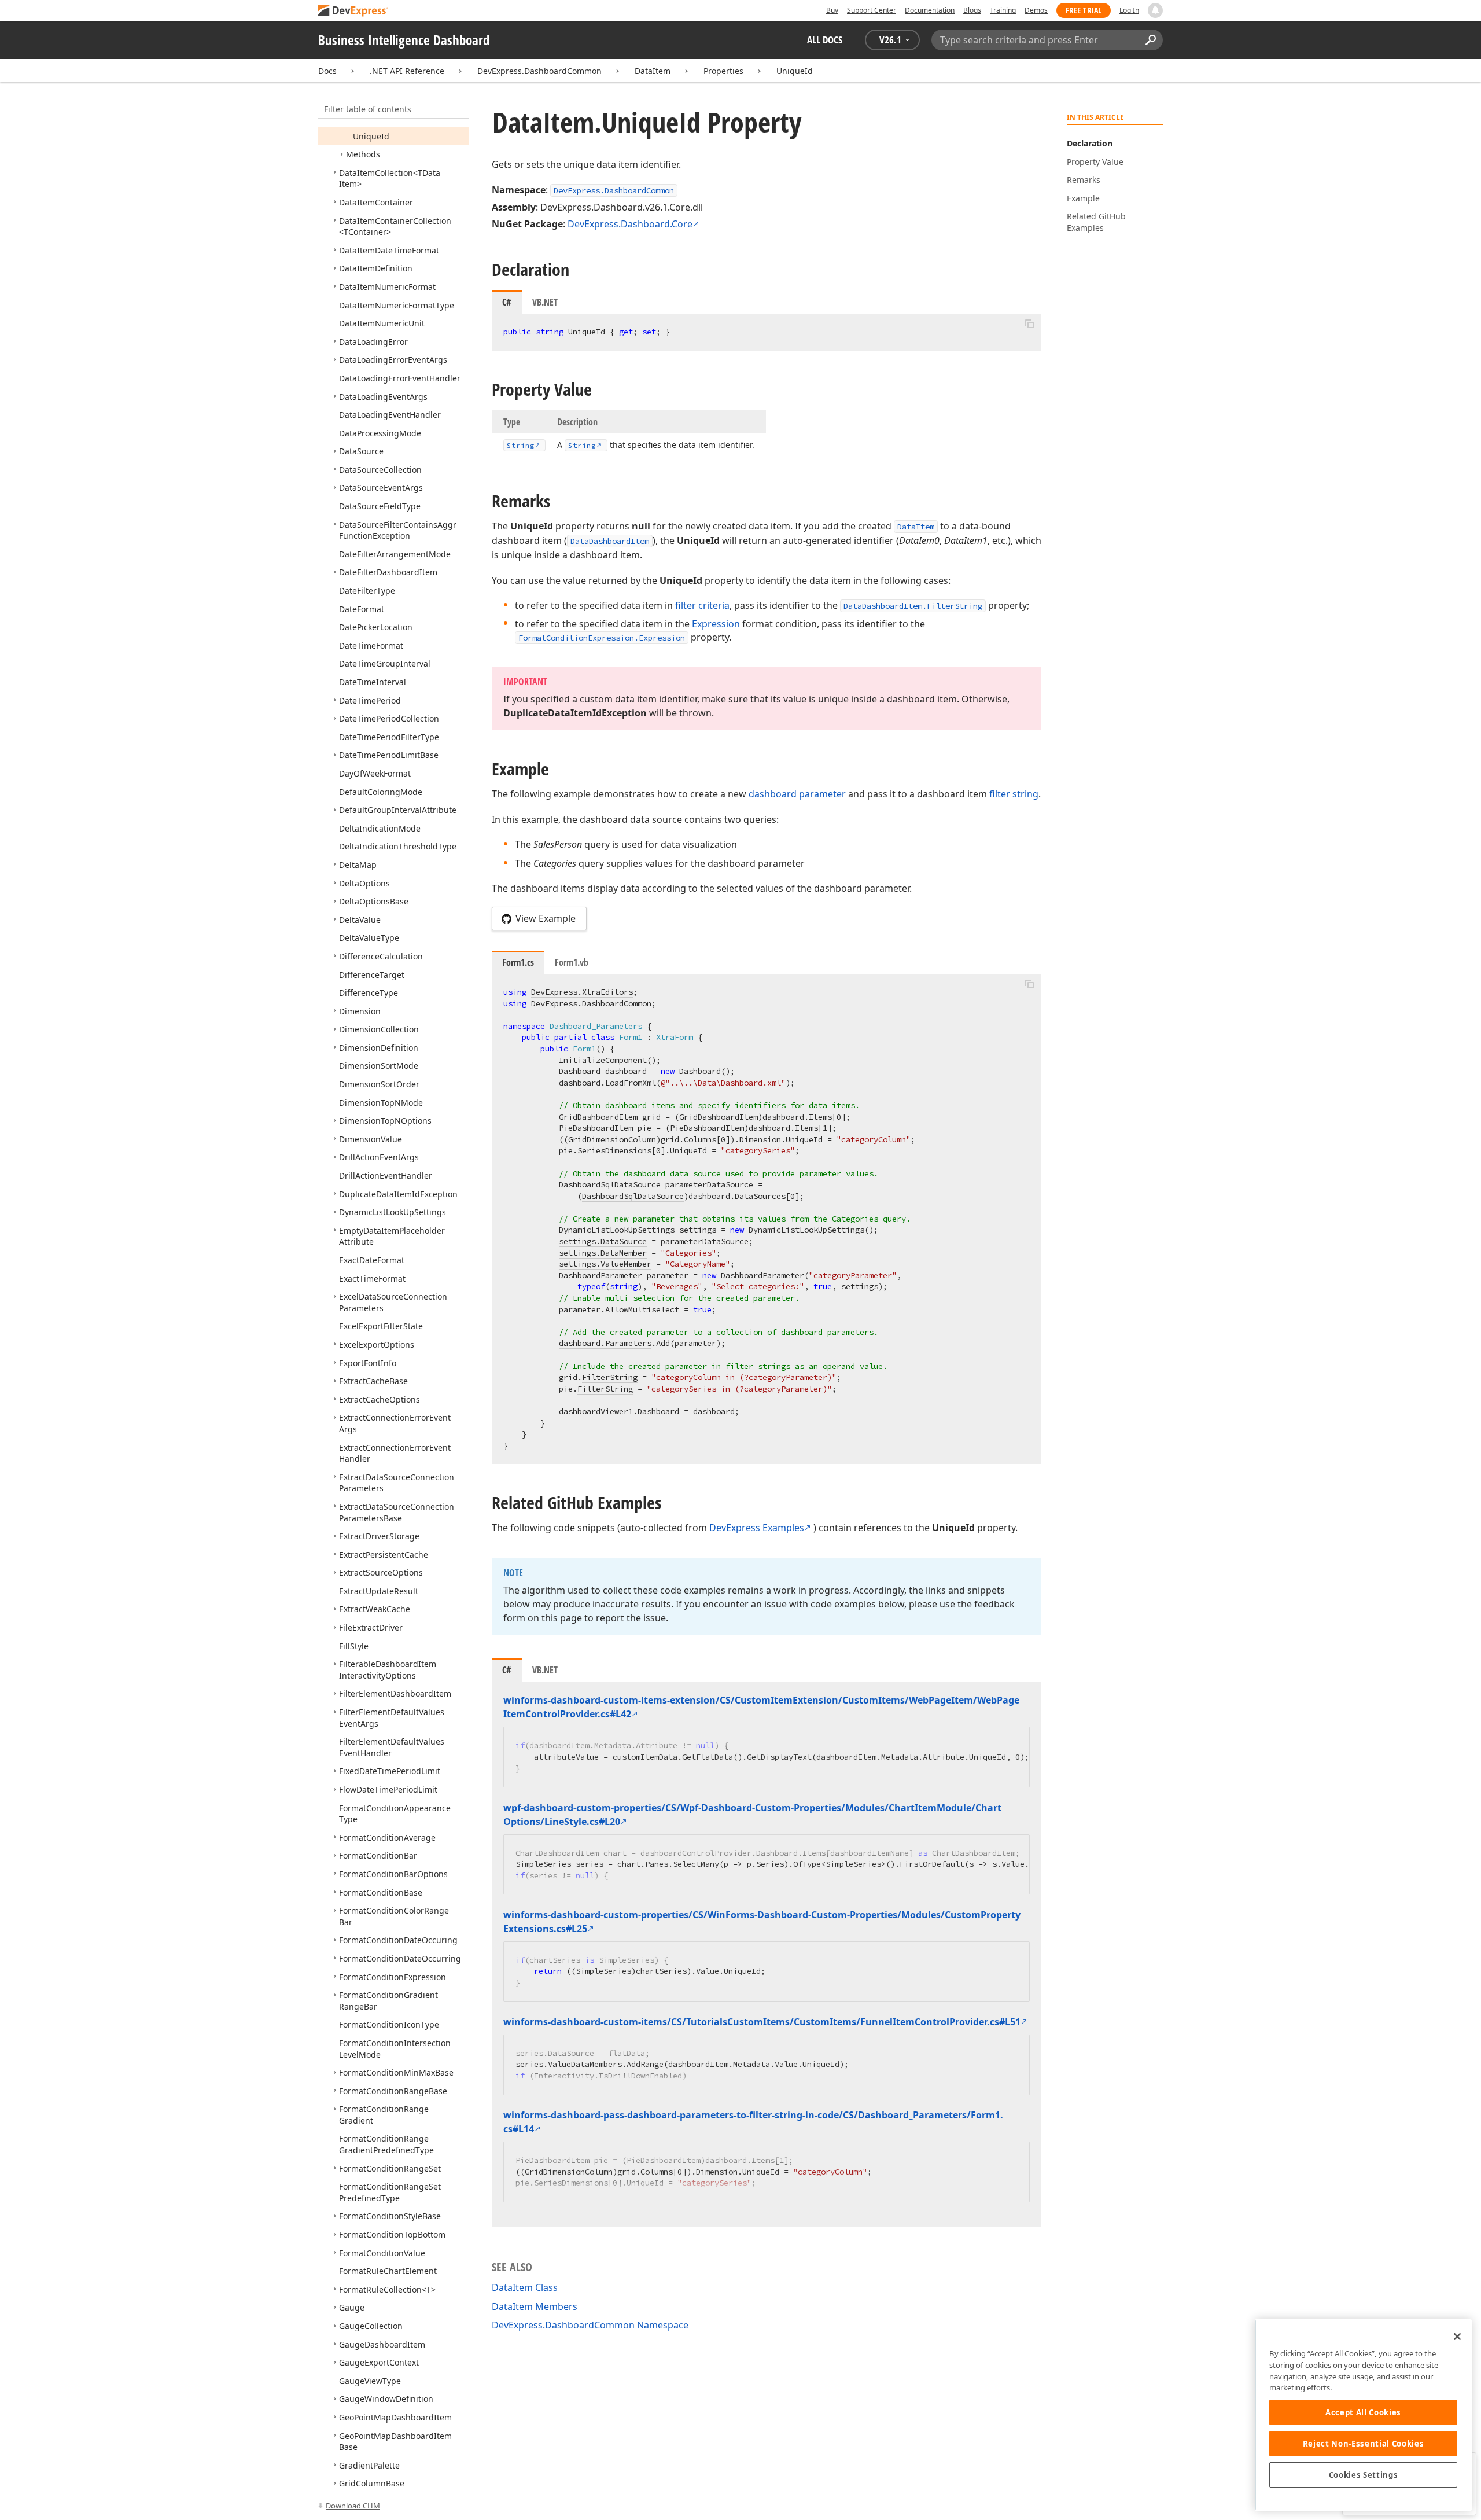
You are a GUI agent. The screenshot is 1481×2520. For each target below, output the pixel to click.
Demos (1036, 10)
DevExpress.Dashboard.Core (630, 224)
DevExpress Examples (757, 1528)
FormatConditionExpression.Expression (602, 638)
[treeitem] (371, 136)
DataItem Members (535, 2306)
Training (1003, 10)
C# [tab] (507, 302)
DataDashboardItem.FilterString (913, 606)
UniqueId (795, 71)
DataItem (653, 71)
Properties (723, 71)
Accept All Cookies (1363, 2412)
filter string (1014, 794)
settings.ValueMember (605, 1264)
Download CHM (353, 2506)
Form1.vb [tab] (572, 962)
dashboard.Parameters (605, 1343)
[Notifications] (1155, 10)
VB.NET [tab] (545, 302)
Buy (832, 10)
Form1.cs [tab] (518, 962)
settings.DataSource (603, 1241)
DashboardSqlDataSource (610, 1184)
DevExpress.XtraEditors (582, 992)
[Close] (1457, 2337)
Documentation (930, 10)
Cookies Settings (1364, 2475)
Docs (327, 71)
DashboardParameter (600, 1275)
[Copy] (1029, 323)
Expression (716, 624)
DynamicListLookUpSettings (617, 1230)
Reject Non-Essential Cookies (1363, 2444)
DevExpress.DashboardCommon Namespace (590, 2325)
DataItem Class (525, 2287)
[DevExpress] (353, 11)
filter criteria (702, 605)
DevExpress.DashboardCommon (539, 71)
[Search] (1150, 40)
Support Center (872, 10)
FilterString (610, 1377)
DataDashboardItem (610, 541)
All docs (825, 40)
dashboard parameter (797, 794)
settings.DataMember (603, 1253)
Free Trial (1084, 10)
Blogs (972, 10)
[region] (1363, 2415)
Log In (1129, 10)
